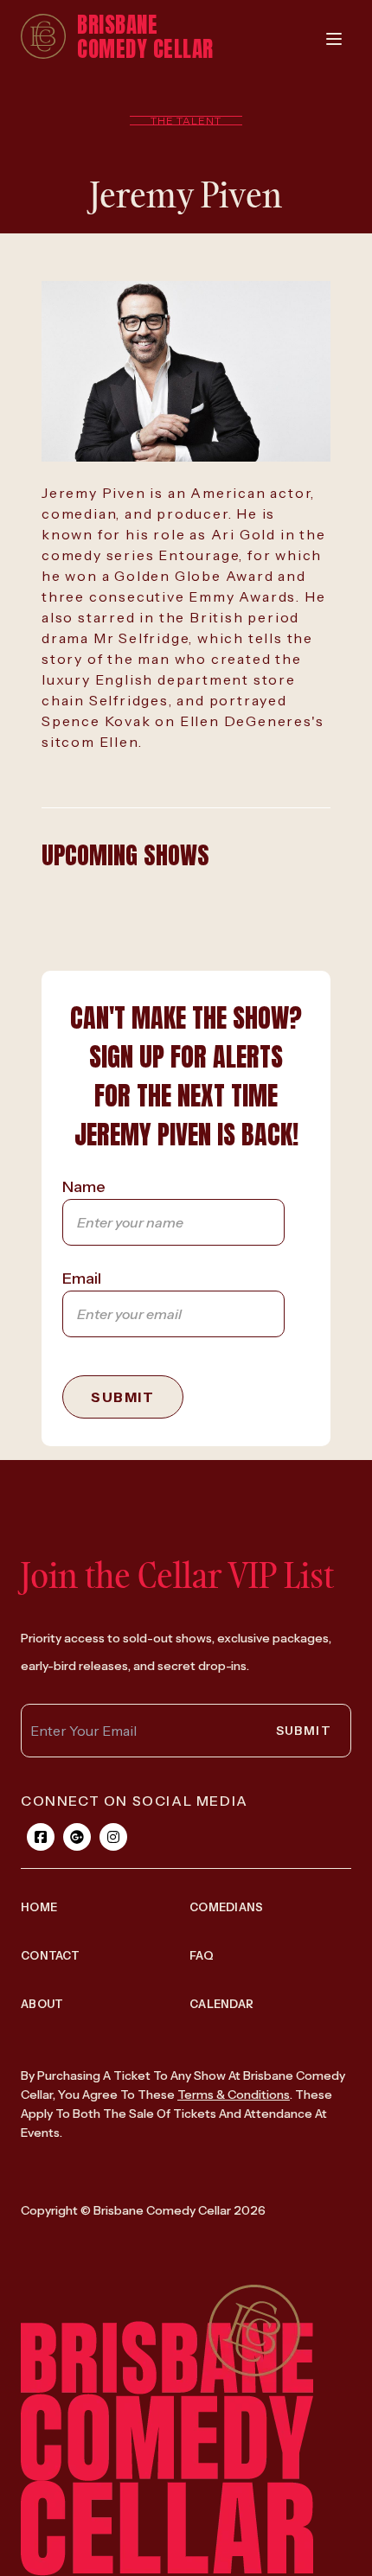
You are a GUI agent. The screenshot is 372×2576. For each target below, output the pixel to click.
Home (39, 1907)
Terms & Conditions (234, 2095)
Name (84, 1187)
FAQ (202, 1955)
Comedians (227, 1907)
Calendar (221, 2004)
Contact (50, 1955)
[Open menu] (334, 39)
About (42, 2004)
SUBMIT (123, 1397)
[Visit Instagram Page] (113, 1837)
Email (82, 1278)
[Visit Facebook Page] (41, 1837)
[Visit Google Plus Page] (77, 1837)
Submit (304, 1731)
